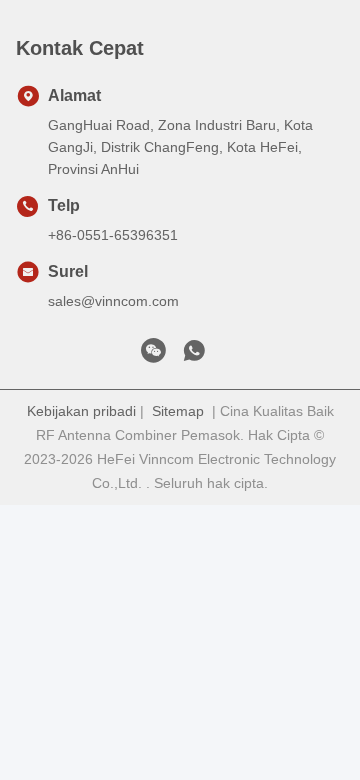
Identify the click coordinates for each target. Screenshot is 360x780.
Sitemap (178, 411)
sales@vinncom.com (113, 301)
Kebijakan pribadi (81, 411)
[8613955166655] (194, 356)
